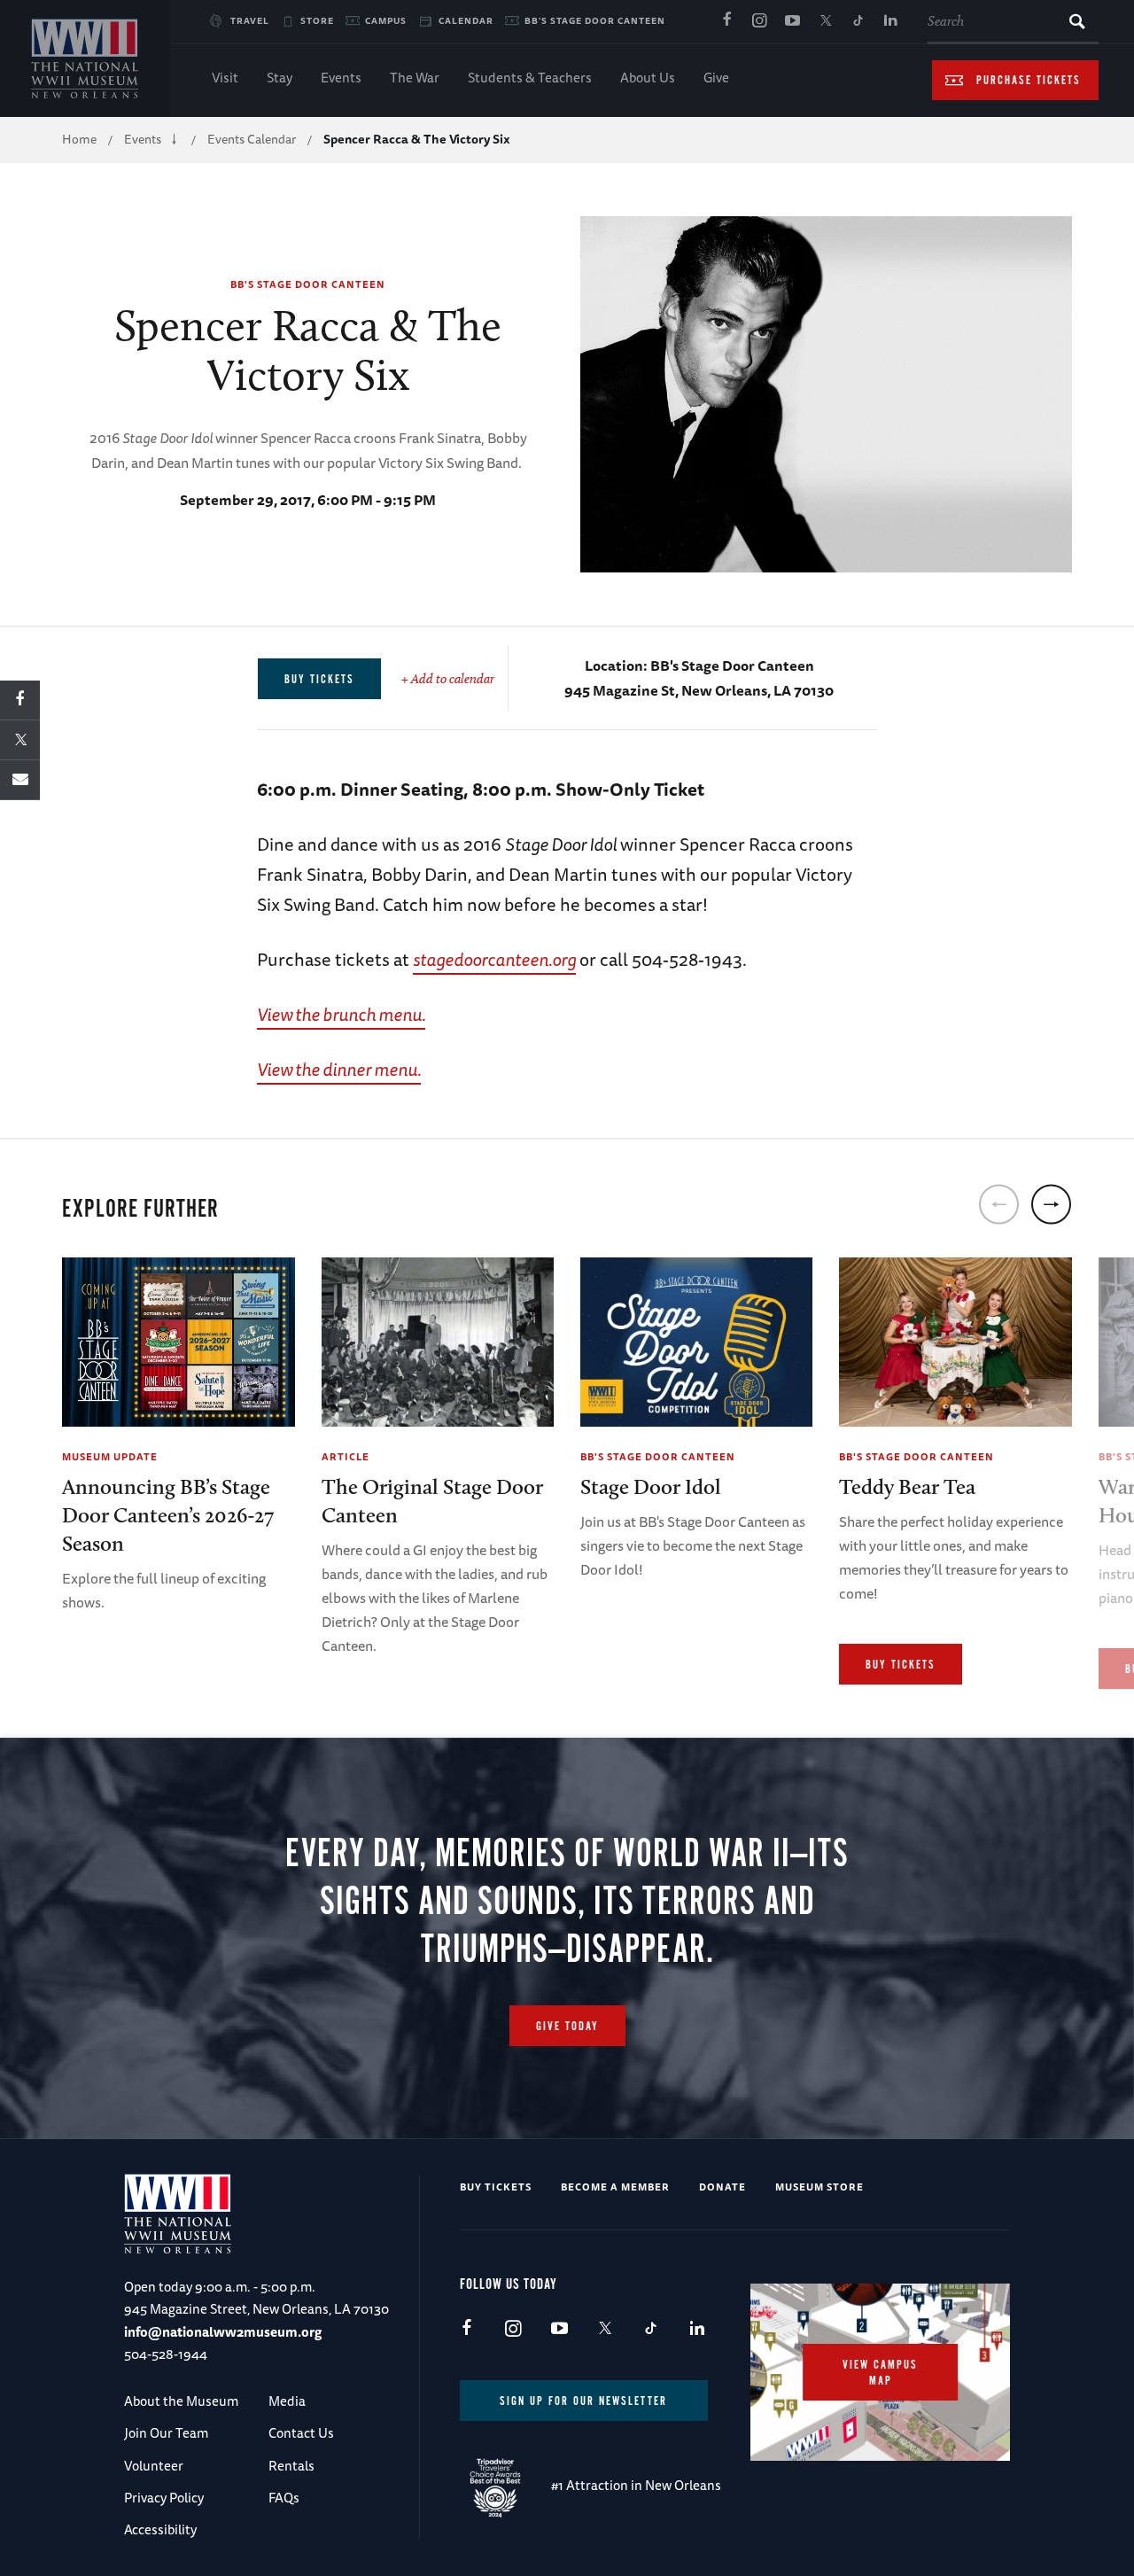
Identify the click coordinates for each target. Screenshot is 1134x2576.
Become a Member (615, 2187)
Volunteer (154, 2466)
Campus (386, 20)
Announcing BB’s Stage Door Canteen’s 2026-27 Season (168, 1515)
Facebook (726, 21)
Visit (225, 78)
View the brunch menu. (341, 1014)
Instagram (759, 21)
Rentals (291, 2466)
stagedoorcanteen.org (494, 959)
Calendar (466, 20)
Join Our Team (166, 2433)
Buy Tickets (901, 1665)
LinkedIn (890, 21)
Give (716, 78)
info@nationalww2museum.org (223, 2332)
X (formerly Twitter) (825, 21)
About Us (648, 78)
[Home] (85, 58)
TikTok (858, 21)
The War (415, 78)
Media (287, 2401)
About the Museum (181, 2401)
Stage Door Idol (651, 1486)
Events (341, 78)
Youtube (792, 21)
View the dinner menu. (339, 1069)
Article (346, 1456)
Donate (722, 2187)
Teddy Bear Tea (907, 1486)
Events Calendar (252, 139)
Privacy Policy (164, 2498)
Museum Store (819, 2187)
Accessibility (160, 2529)
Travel (250, 20)
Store (317, 20)
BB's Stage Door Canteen (595, 20)
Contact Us (301, 2433)
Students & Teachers (530, 78)
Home (79, 139)
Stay (280, 78)
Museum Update (110, 1456)
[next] (1051, 1204)
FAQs (284, 2498)
